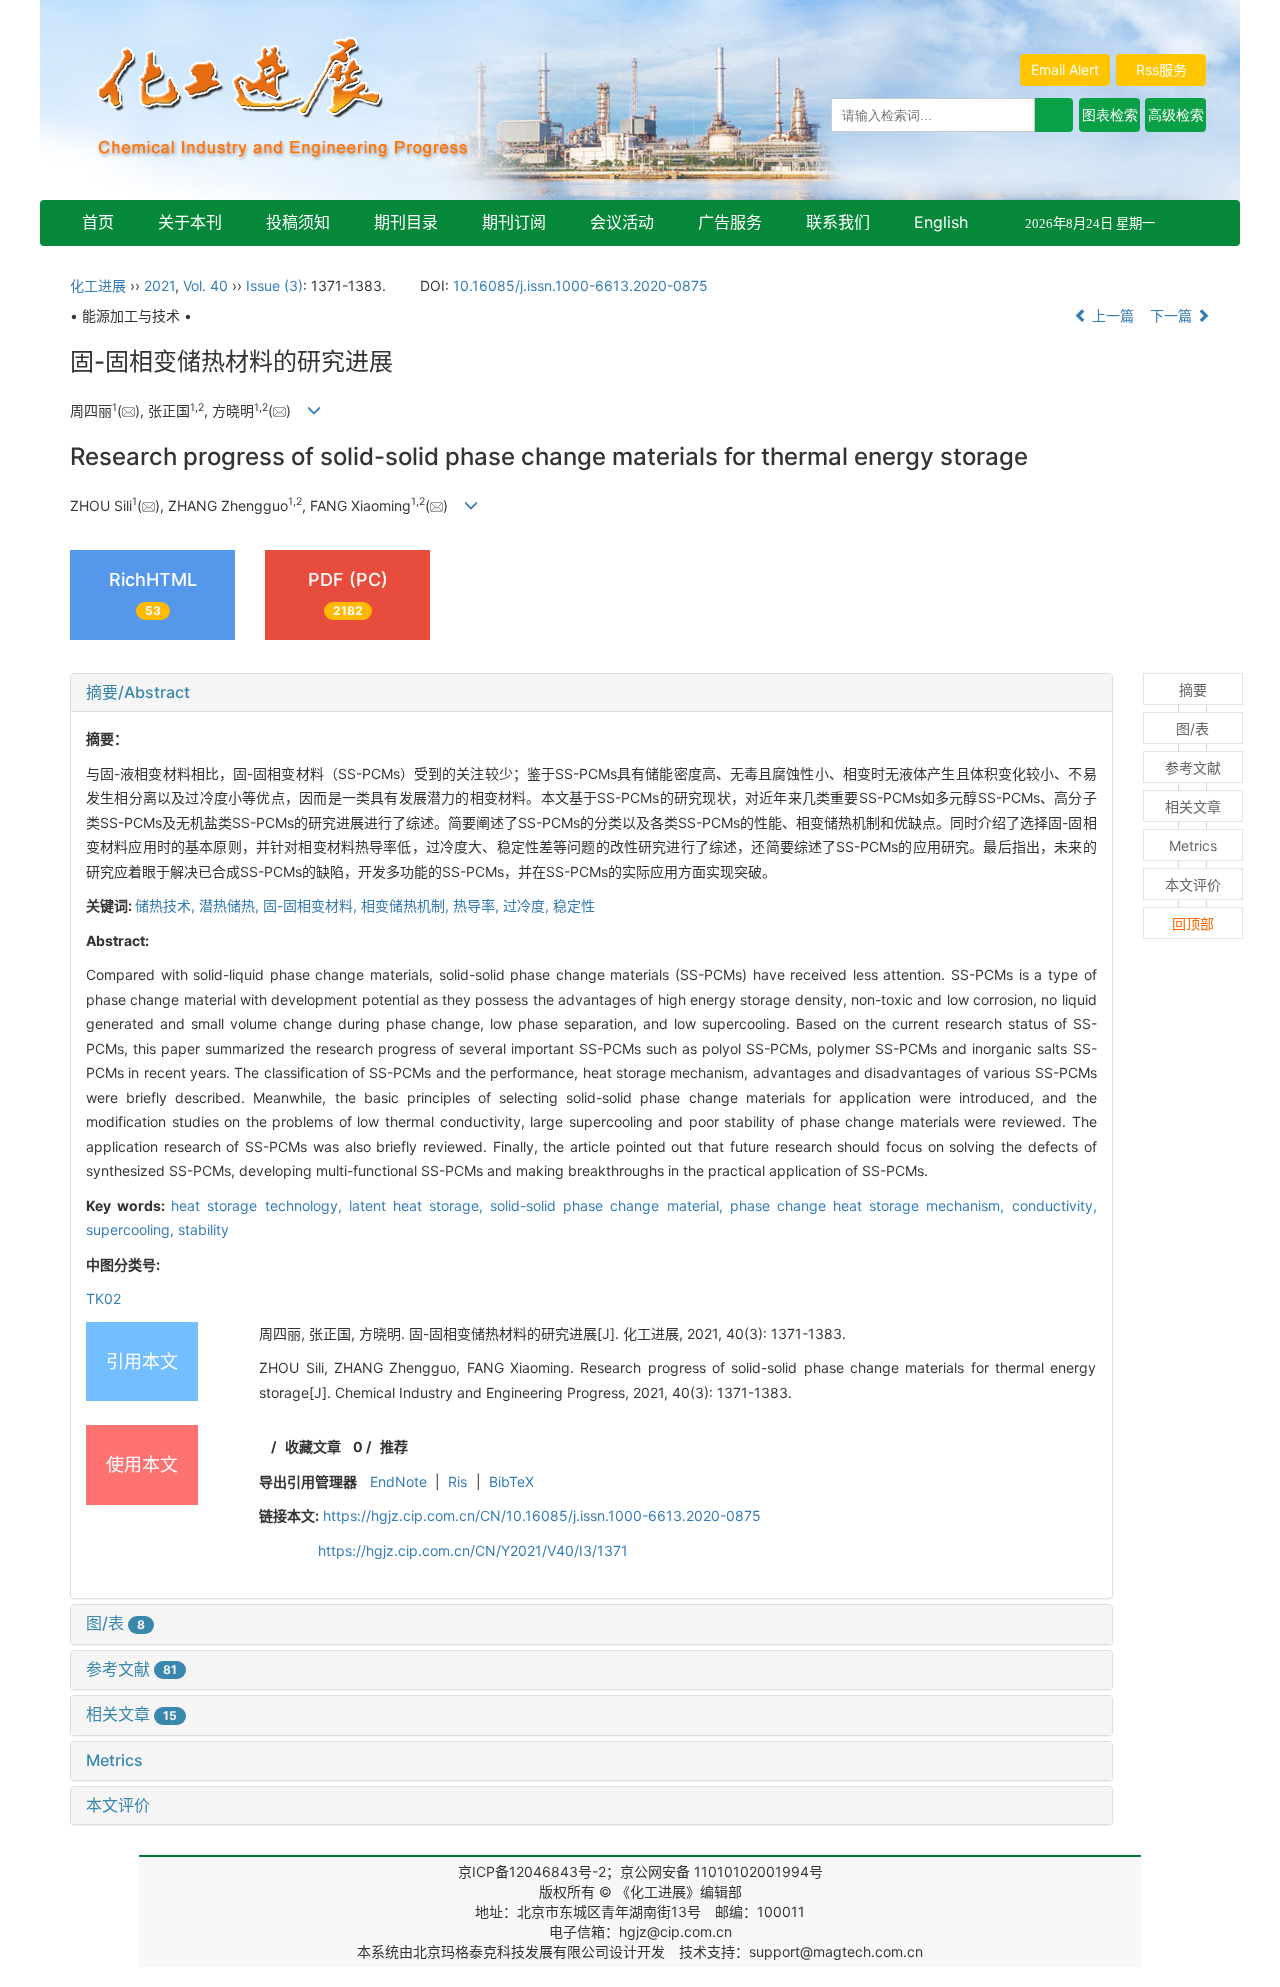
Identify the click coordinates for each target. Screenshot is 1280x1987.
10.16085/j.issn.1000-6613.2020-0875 (580, 285)
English (941, 222)
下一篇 (1173, 315)
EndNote (398, 1481)
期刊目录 (406, 222)
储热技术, (167, 905)
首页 (98, 222)
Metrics (114, 1760)
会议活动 (622, 222)
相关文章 (131, 1714)
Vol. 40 (205, 285)
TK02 (103, 1298)
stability (203, 1229)
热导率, (478, 905)
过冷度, (528, 905)
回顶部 (1193, 923)
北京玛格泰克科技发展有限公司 (511, 1951)
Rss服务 (1161, 69)
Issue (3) (274, 285)
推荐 (394, 1446)
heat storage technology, (259, 1205)
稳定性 (574, 905)
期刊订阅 (514, 222)
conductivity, (1054, 1205)
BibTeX (511, 1481)
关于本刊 (190, 222)
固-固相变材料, (312, 905)
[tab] (591, 693)
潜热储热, (231, 905)
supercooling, (132, 1229)
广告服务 (730, 222)
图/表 (115, 1623)
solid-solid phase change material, (610, 1205)
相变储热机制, (407, 905)
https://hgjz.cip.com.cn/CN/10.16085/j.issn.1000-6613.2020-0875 (542, 1515)
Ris (457, 1481)
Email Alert (1065, 69)
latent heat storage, (419, 1205)
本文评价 (118, 1805)
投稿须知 (298, 222)
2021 (159, 285)
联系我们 (838, 222)
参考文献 (131, 1669)
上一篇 (1111, 315)
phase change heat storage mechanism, (871, 1205)
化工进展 (98, 285)
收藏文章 (313, 1446)
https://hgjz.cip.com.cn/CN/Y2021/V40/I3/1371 (473, 1550)
